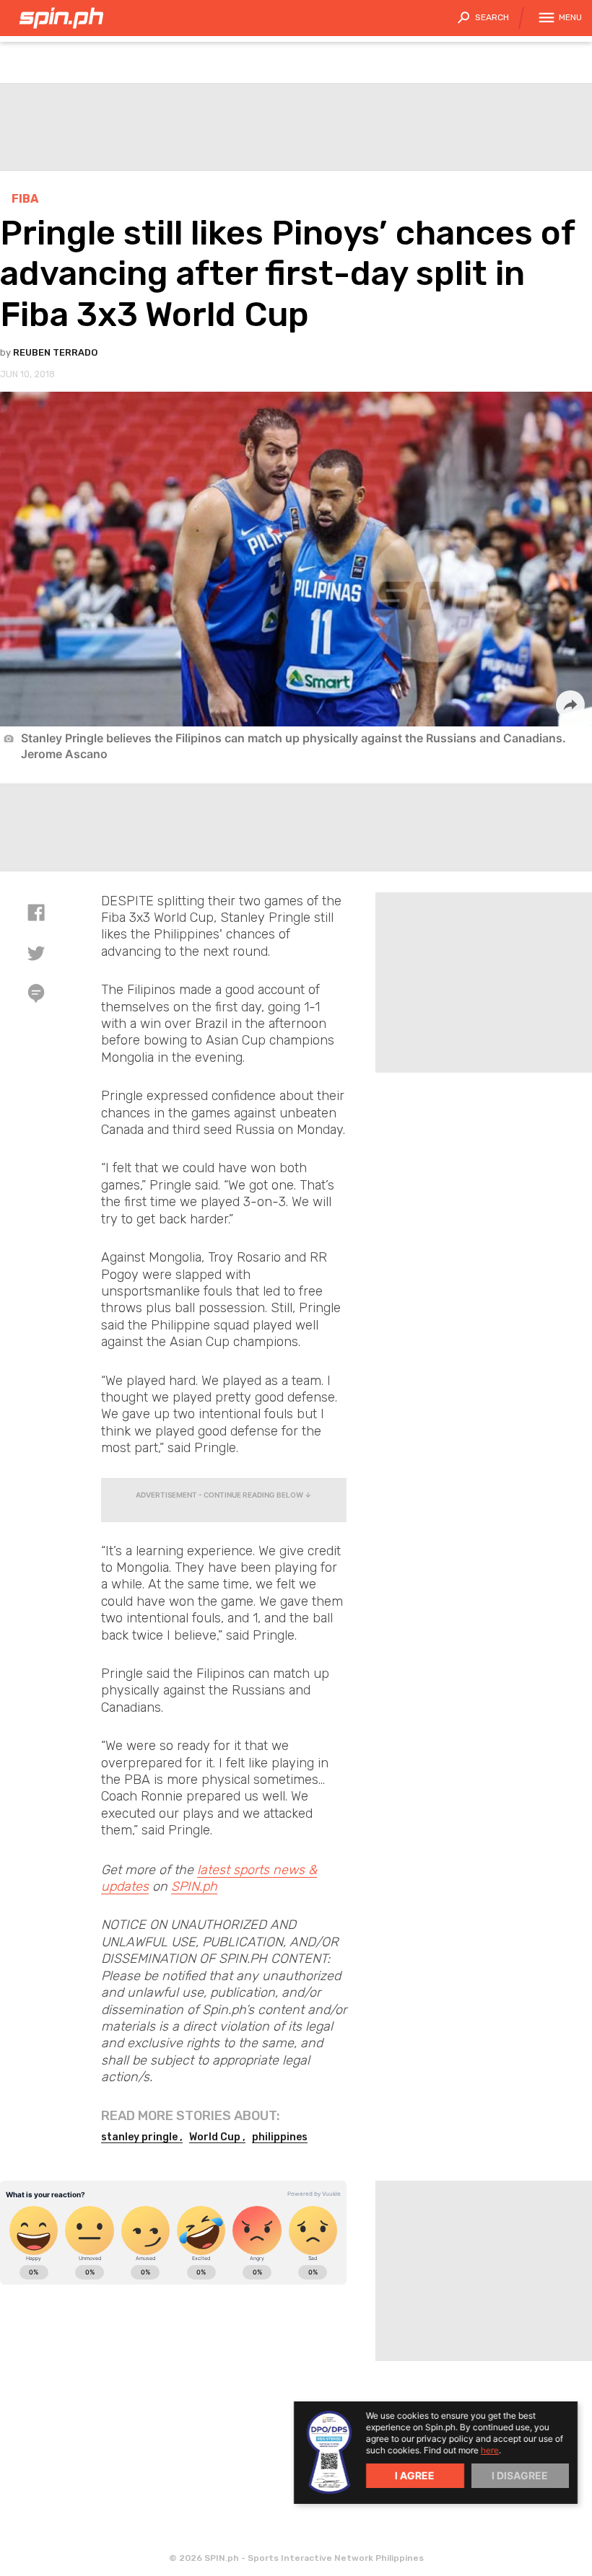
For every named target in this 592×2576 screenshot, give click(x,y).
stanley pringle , (142, 2137)
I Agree (415, 2475)
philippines (280, 2137)
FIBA (25, 199)
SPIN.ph (194, 1886)
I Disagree (520, 2475)
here (490, 2450)
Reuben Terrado (55, 352)
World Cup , (217, 2137)
